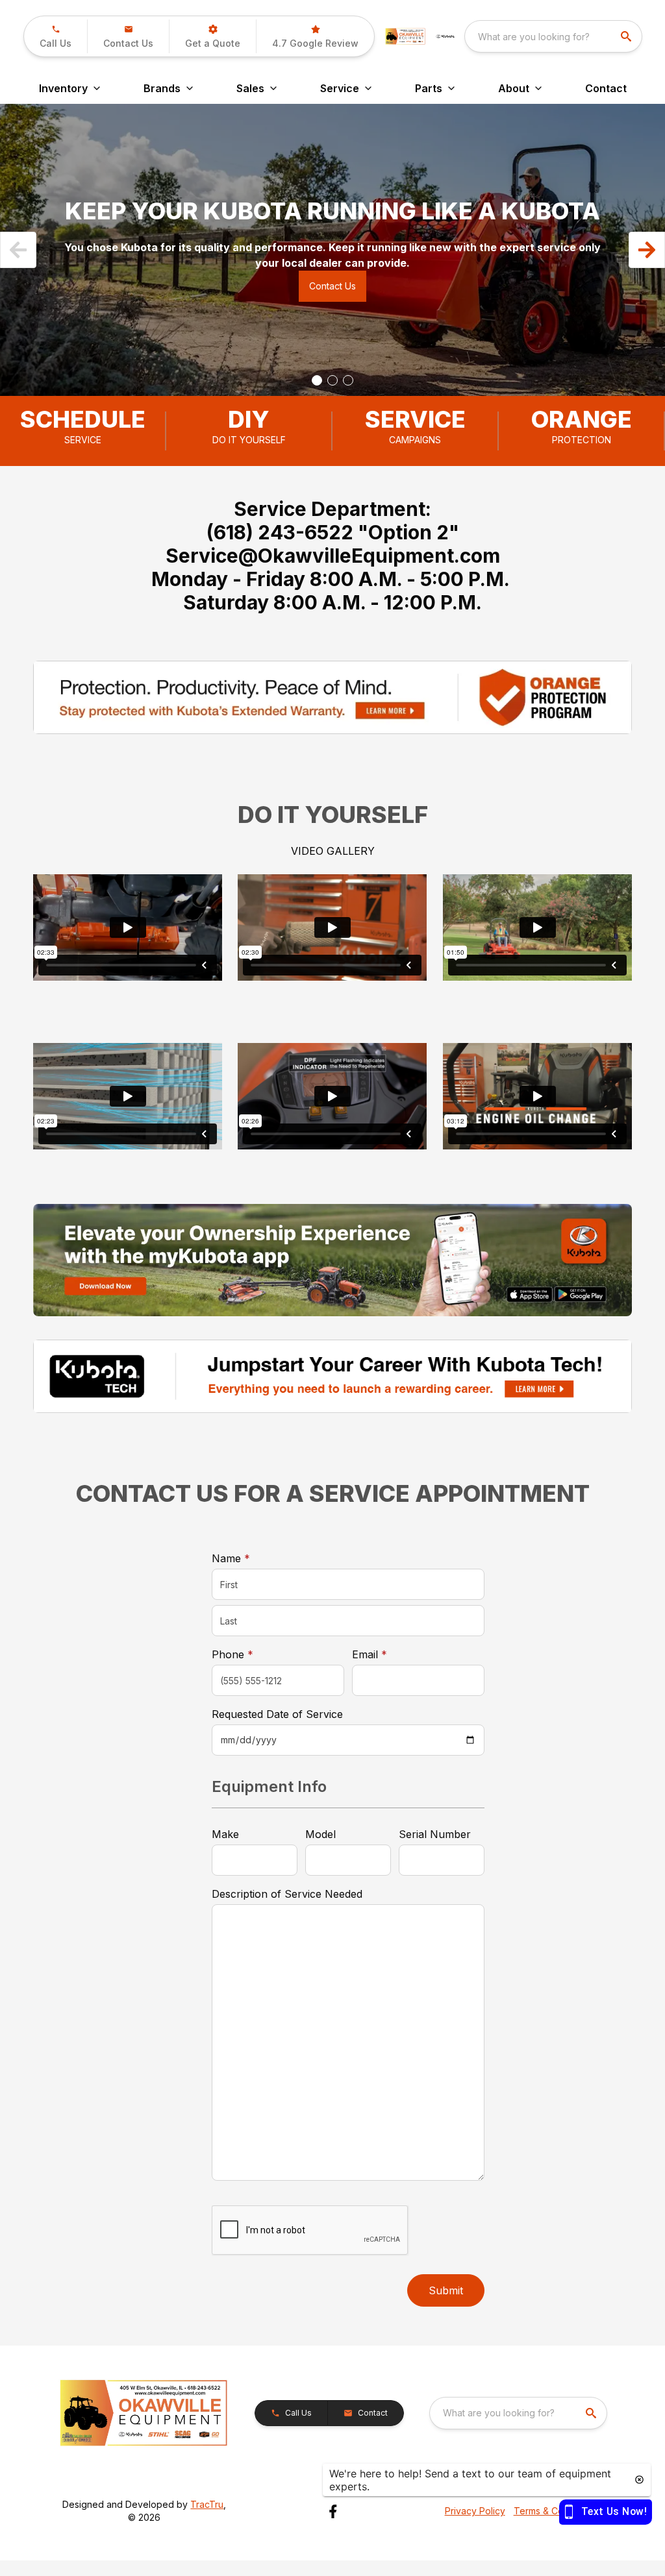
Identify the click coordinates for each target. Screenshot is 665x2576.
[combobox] (553, 36)
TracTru (207, 2504)
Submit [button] (446, 2290)
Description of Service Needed (287, 1894)
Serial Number (435, 1834)
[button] (56, 36)
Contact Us (332, 286)
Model (320, 1834)
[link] (315, 36)
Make (225, 1834)
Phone (232, 1654)
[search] (627, 36)
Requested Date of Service (277, 1714)
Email (390, 1654)
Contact (606, 88)
